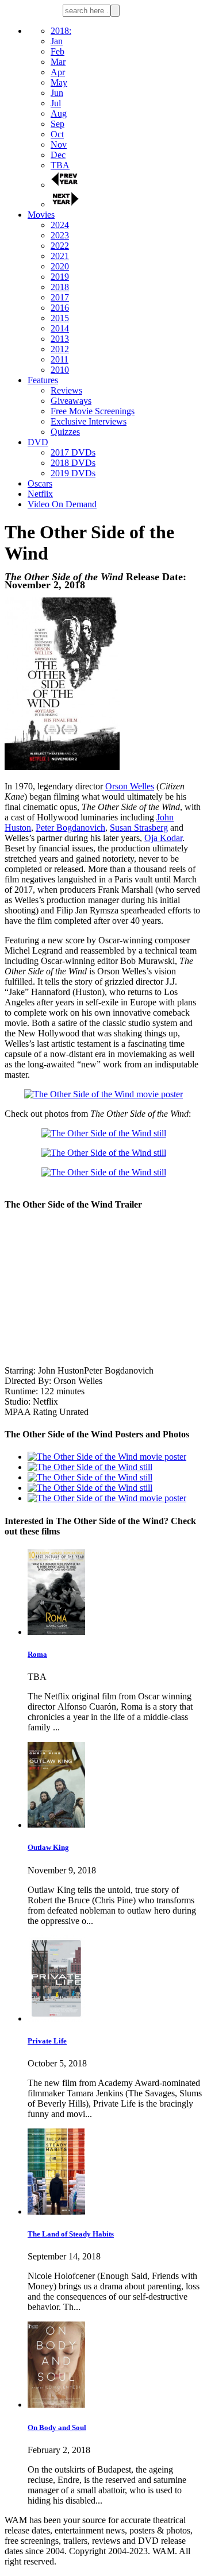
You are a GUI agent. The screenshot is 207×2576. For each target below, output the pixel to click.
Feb (57, 51)
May (59, 82)
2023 (60, 235)
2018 (60, 287)
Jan (57, 41)
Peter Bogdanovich (70, 828)
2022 (60, 246)
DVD (38, 442)
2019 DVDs (73, 473)
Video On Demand (62, 504)
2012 (60, 349)
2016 (60, 308)
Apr (58, 72)
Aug (59, 113)
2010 (60, 370)
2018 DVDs (73, 463)
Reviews (66, 390)
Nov (59, 144)
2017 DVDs (73, 452)
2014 (60, 328)
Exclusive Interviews (89, 421)
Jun (57, 93)
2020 (60, 266)
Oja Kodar (163, 838)
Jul (56, 103)
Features (43, 380)
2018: (61, 31)
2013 (60, 339)
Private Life (47, 2041)
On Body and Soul (57, 2427)
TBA (60, 165)
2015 (60, 318)
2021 (60, 256)
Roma (37, 1654)
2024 (60, 225)
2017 (60, 297)
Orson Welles (130, 786)
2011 (60, 359)
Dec (58, 155)
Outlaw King (48, 1847)
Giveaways (71, 401)
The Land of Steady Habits (71, 2234)
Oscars (40, 483)
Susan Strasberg (139, 828)
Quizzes (65, 432)
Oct (57, 134)
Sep (57, 124)
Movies (41, 215)
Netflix (40, 494)
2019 (60, 277)
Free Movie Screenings (93, 411)
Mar (58, 62)
